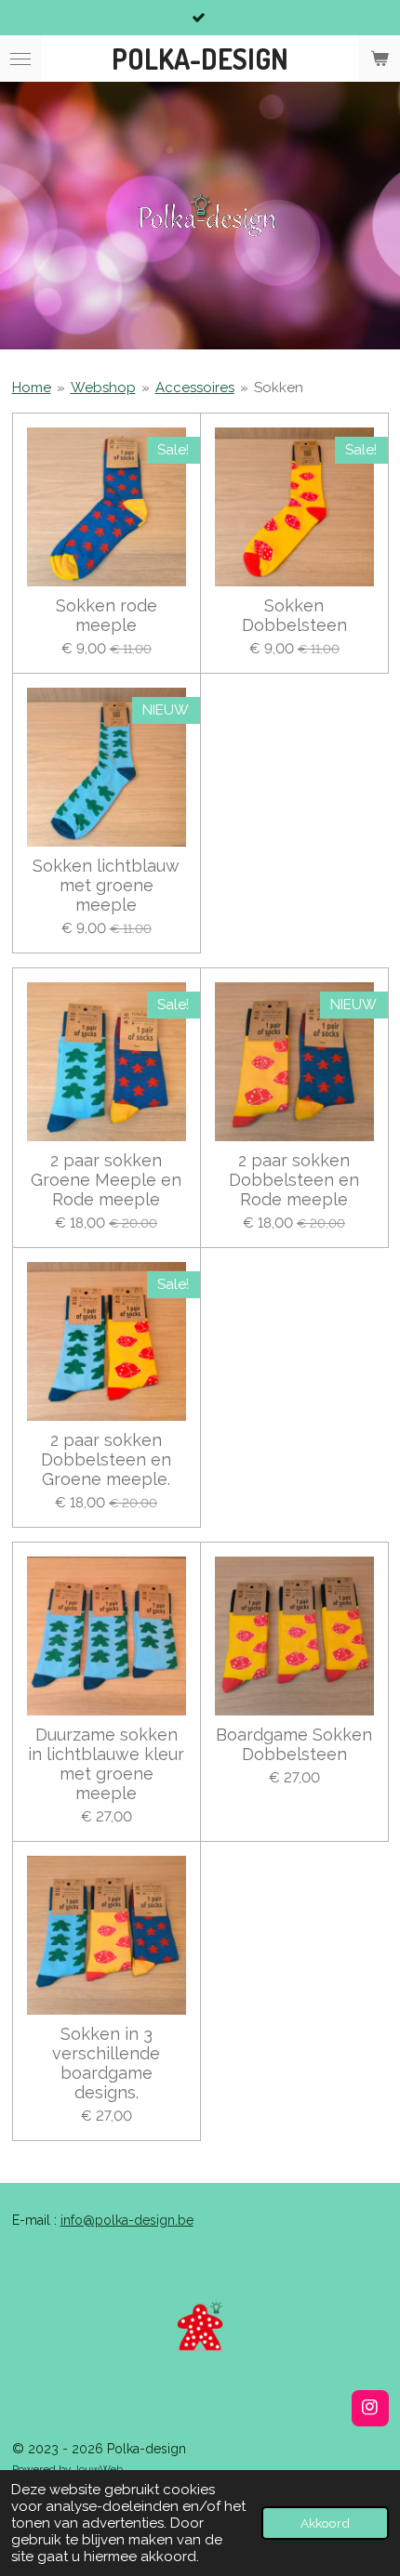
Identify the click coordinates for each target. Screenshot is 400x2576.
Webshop (103, 388)
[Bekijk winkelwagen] (380, 59)
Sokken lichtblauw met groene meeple (106, 885)
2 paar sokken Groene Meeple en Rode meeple (106, 1180)
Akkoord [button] (325, 2523)
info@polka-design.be (127, 2220)
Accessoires (195, 388)
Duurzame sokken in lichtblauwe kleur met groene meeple (106, 1764)
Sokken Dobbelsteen (294, 615)
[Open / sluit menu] (20, 59)
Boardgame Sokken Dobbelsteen (294, 1744)
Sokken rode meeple (107, 615)
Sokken (279, 388)
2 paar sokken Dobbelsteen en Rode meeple (294, 1180)
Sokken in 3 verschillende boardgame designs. (106, 2063)
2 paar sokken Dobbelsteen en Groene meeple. (106, 1459)
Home (32, 388)
